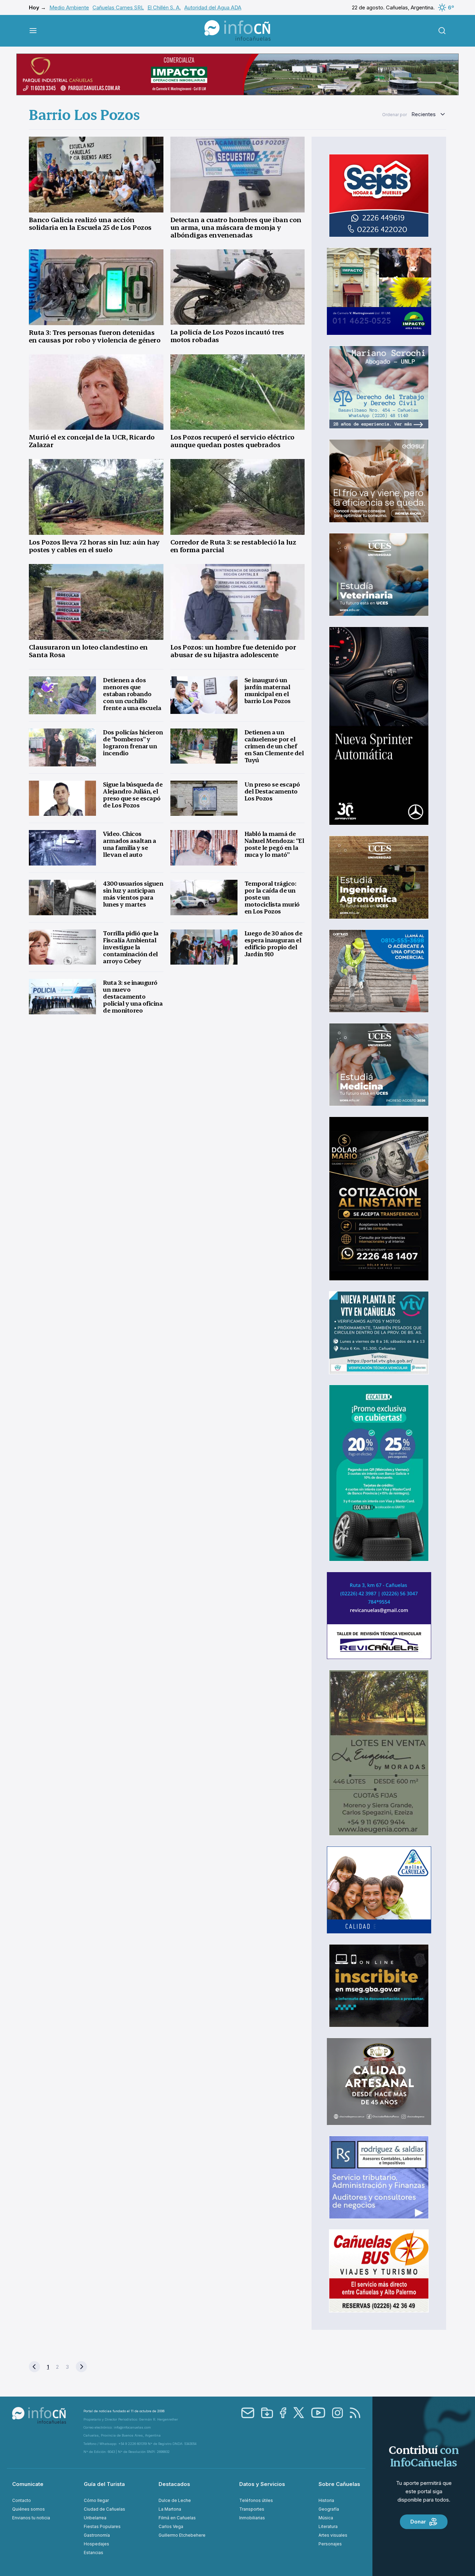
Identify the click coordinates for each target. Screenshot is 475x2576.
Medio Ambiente (69, 7)
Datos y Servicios (262, 2484)
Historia (326, 2500)
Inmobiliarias (252, 2518)
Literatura (328, 2526)
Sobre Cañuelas (339, 2484)
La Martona (170, 2509)
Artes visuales (333, 2535)
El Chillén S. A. (164, 7)
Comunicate (28, 2484)
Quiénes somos (29, 2509)
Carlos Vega (171, 2526)
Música (326, 2518)
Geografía (329, 2509)
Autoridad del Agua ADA (213, 7)
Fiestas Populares (102, 2526)
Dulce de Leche (175, 2500)
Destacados (174, 2484)
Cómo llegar (96, 2500)
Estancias (94, 2553)
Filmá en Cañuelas (177, 2518)
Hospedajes (96, 2544)
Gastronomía (97, 2535)
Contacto (22, 2500)
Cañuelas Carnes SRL (118, 7)
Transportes (252, 2509)
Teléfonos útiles (256, 2500)
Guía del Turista (104, 2484)
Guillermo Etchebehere (182, 2535)
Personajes (330, 2544)
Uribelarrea (95, 2518)
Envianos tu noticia (31, 2518)
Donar (418, 2522)
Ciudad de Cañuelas (104, 2509)
